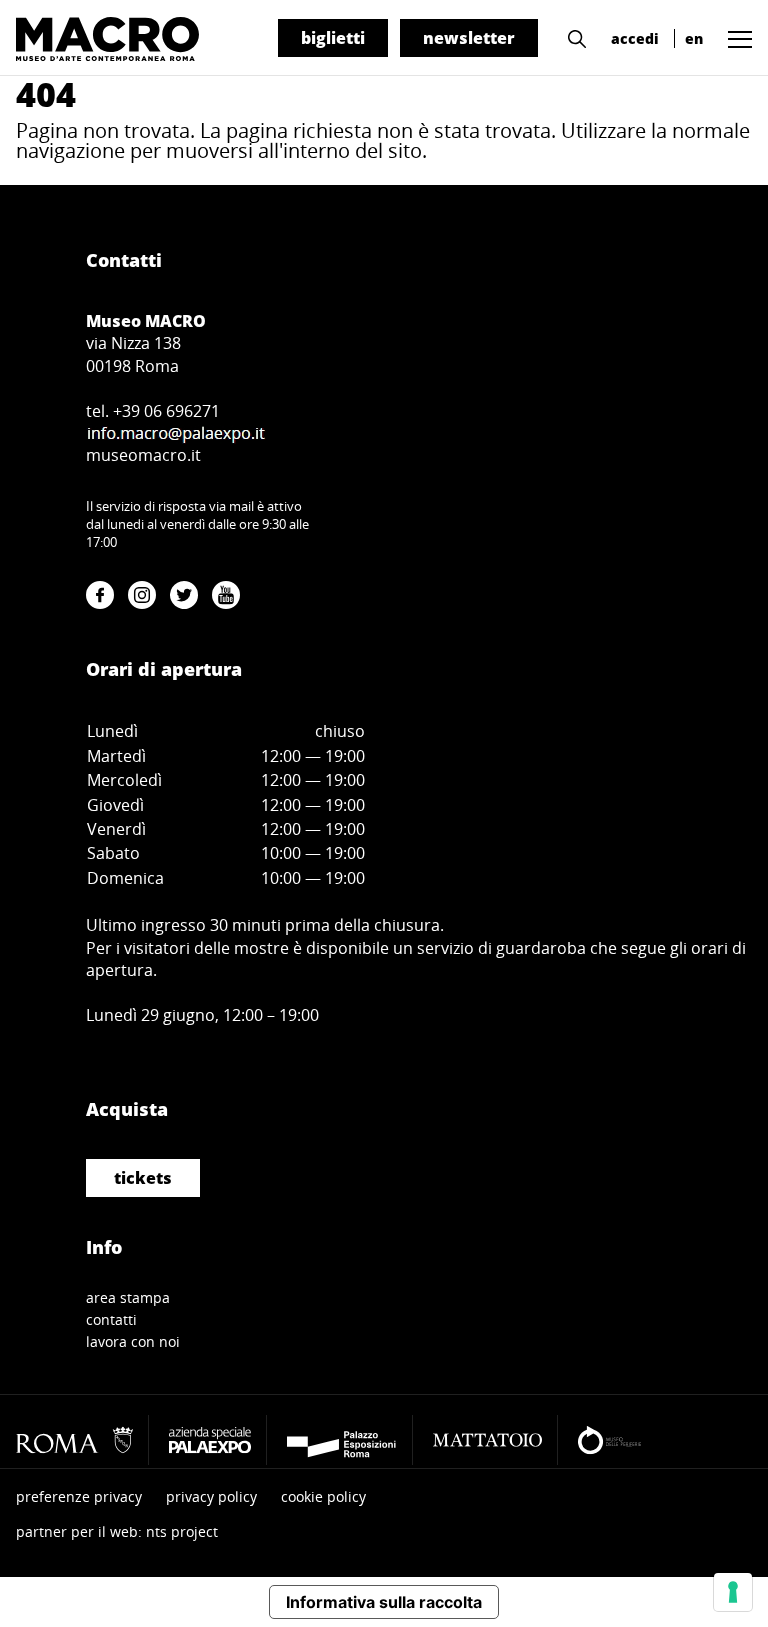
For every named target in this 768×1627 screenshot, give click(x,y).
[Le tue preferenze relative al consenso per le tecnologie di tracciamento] (733, 1592)
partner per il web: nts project (117, 1531)
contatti (111, 1319)
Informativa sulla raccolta (384, 1602)
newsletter (469, 38)
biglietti (333, 38)
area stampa (128, 1297)
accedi (635, 38)
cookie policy (323, 1496)
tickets (143, 1178)
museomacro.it (143, 455)
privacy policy (211, 1496)
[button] (572, 37)
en (694, 38)
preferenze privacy (79, 1496)
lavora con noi (133, 1341)
